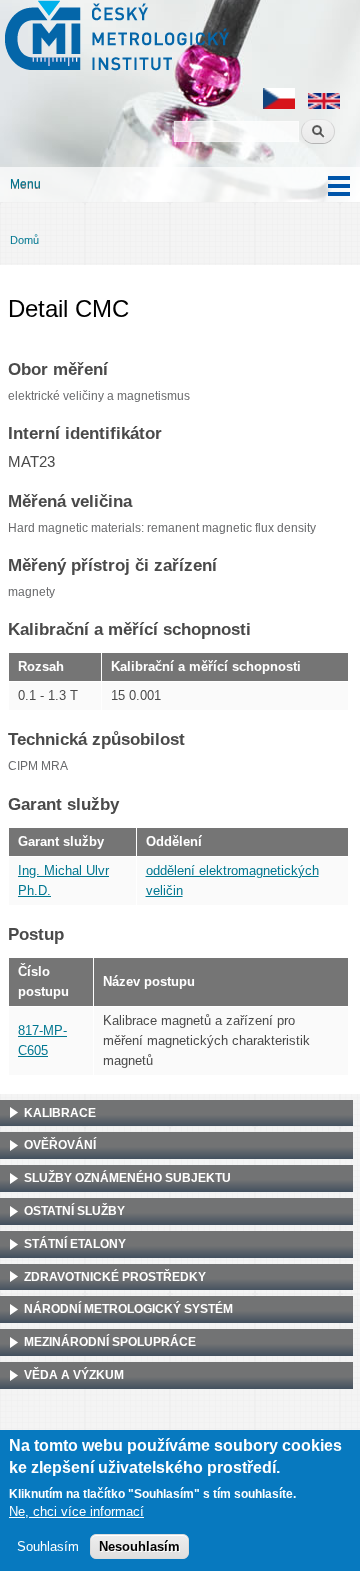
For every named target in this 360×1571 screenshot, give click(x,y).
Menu (25, 184)
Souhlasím (48, 1546)
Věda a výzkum (74, 1375)
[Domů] (114, 38)
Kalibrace (60, 1113)
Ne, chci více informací (76, 1511)
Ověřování (60, 1145)
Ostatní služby (74, 1211)
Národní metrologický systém (128, 1309)
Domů (24, 240)
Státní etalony (75, 1244)
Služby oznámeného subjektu (127, 1178)
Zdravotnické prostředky (115, 1277)
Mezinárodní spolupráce (110, 1342)
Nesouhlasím (139, 1546)
